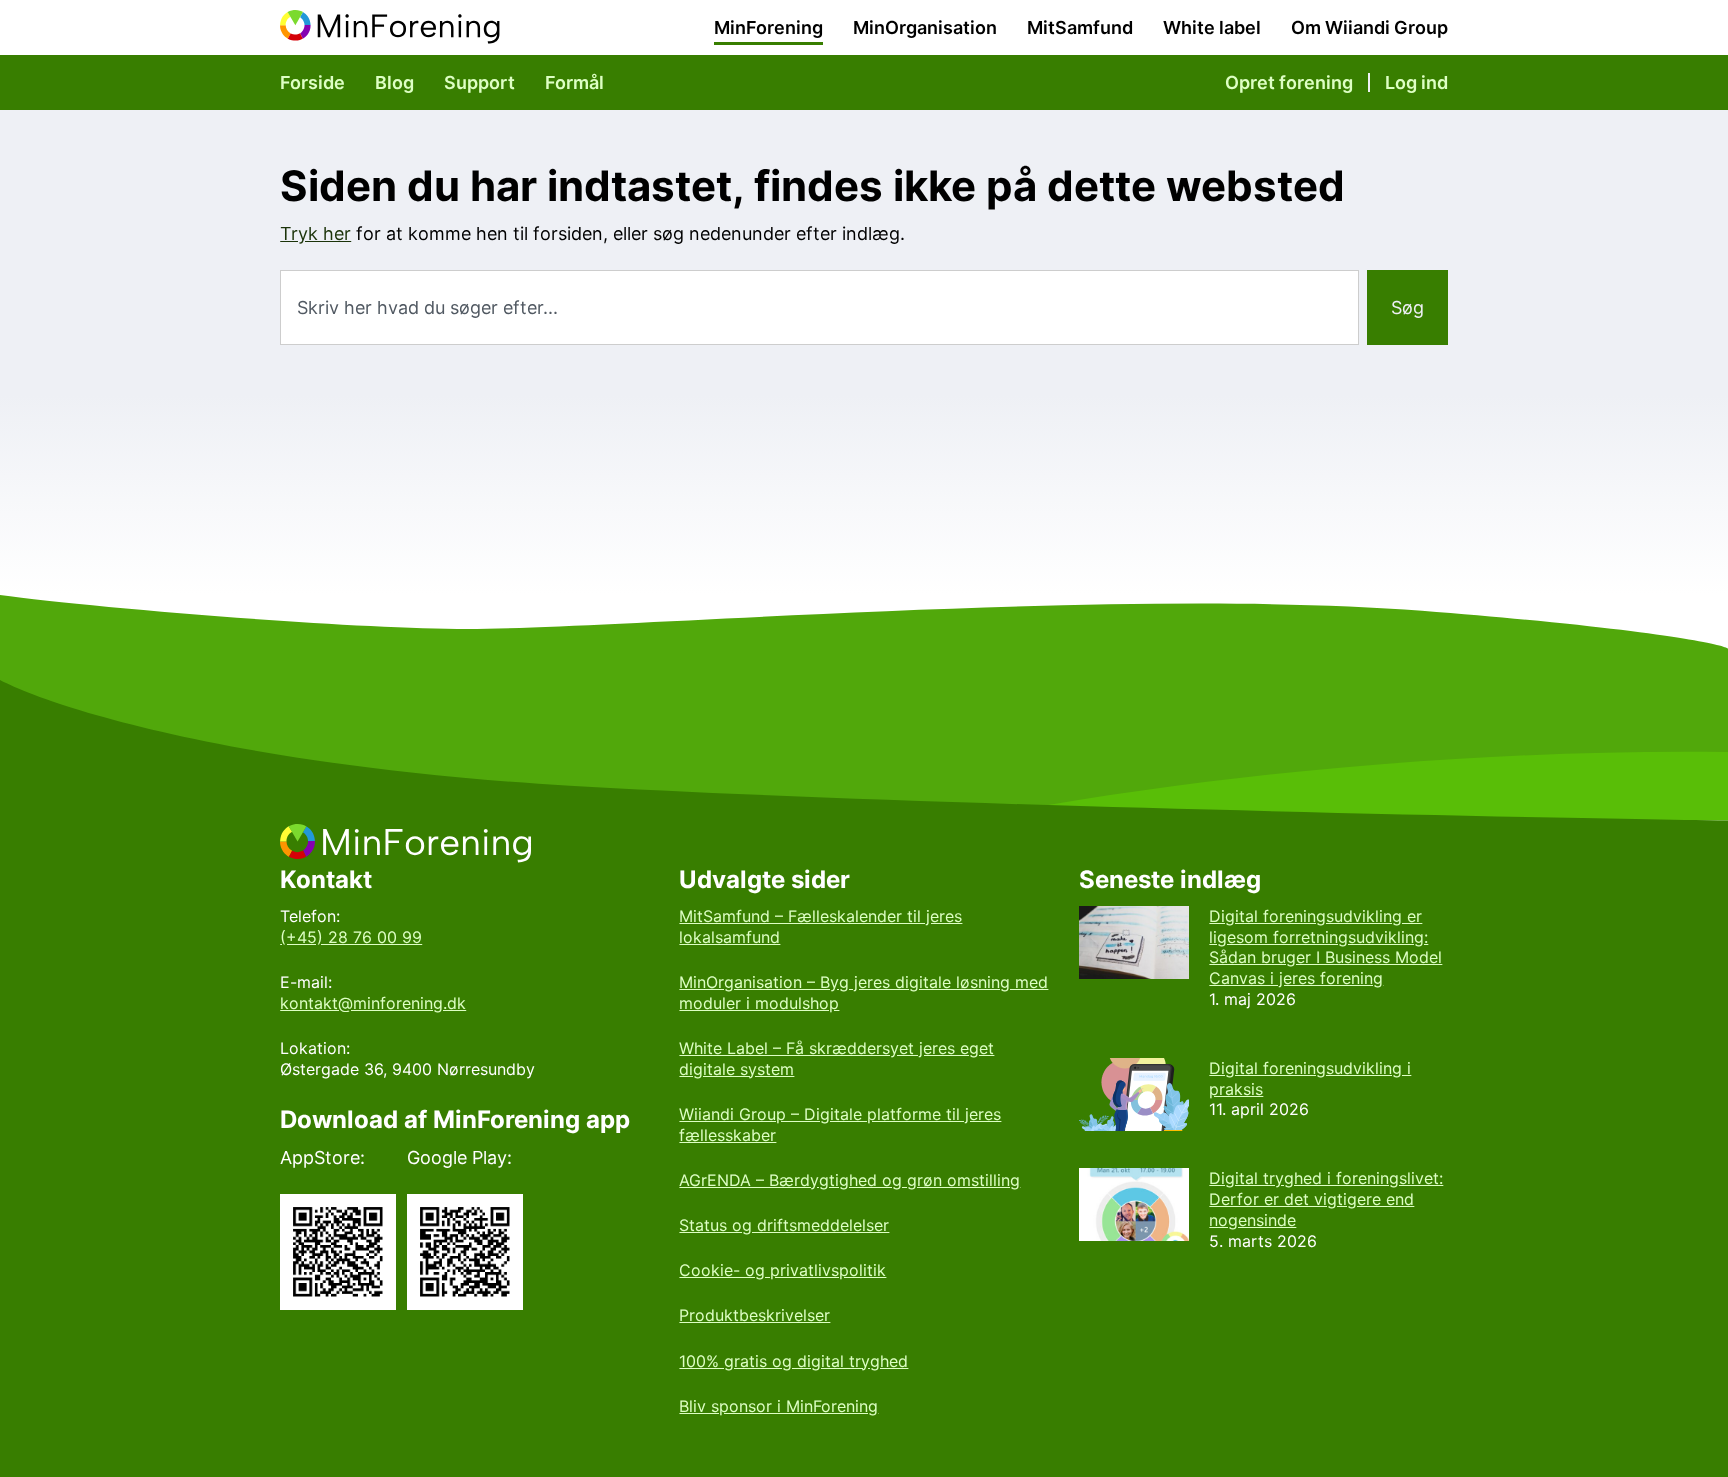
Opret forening (1289, 82)
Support (479, 82)
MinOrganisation (925, 27)
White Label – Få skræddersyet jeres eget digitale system (836, 1058)
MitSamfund (1080, 27)
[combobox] (819, 307)
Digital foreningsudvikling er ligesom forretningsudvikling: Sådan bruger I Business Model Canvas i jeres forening (1325, 947)
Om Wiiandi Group (1369, 27)
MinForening (768, 27)
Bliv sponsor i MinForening (778, 1406)
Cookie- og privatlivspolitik (782, 1270)
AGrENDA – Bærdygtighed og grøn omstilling (849, 1180)
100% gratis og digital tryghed (793, 1361)
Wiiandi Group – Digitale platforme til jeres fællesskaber (840, 1124)
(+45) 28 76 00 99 (351, 937)
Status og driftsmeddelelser (784, 1225)
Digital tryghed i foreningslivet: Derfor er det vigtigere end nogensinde (1326, 1199)
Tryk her (315, 233)
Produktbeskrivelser (754, 1315)
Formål (574, 82)
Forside (312, 82)
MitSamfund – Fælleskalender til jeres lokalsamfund (820, 926)
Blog (394, 82)
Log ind (1416, 82)
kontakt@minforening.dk (373, 1003)
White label (1212, 27)
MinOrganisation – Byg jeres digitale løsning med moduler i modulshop (863, 992)
